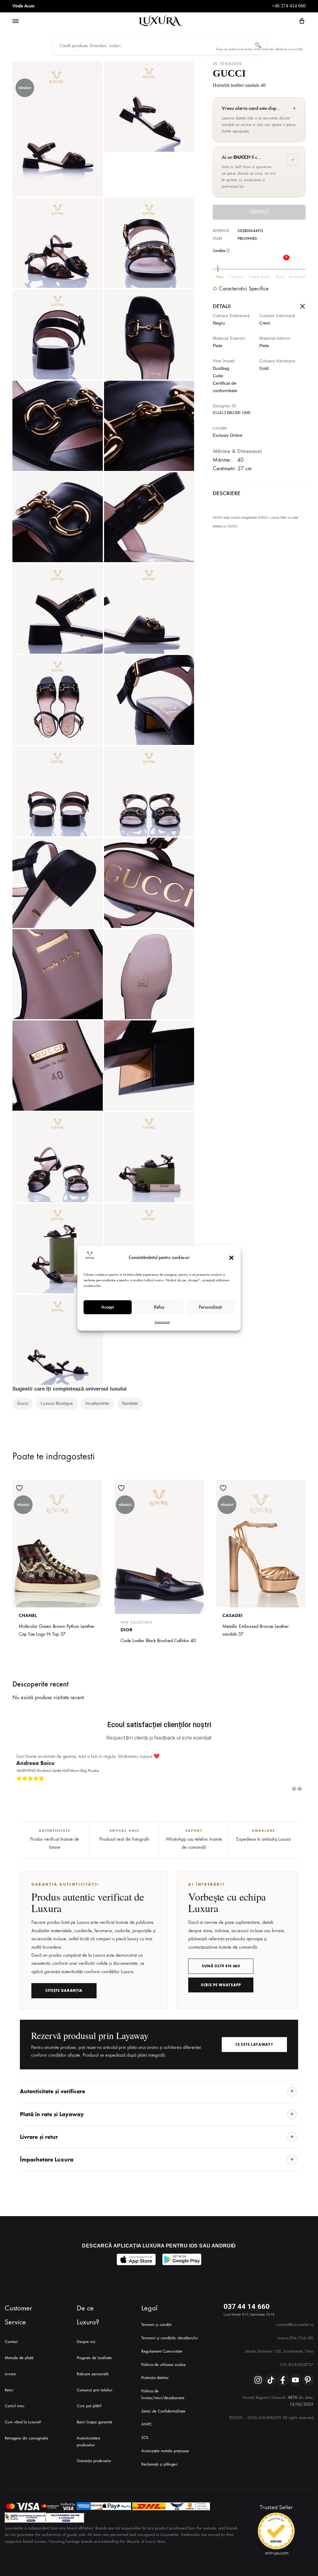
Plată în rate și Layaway (52, 2114)
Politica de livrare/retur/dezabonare (163, 2394)
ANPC (147, 2424)
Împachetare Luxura (47, 2160)
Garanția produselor (94, 2461)
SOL (145, 2437)
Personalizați (210, 1307)
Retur (9, 2390)
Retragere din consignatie (26, 2438)
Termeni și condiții (157, 2325)
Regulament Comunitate (162, 2351)
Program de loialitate (94, 2358)
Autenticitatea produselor (88, 2442)
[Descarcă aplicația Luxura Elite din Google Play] (182, 2259)
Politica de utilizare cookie (164, 2365)
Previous (294, 1789)
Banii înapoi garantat (94, 2422)
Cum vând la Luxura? (23, 2422)
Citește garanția (64, 1991)
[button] (231, 1258)
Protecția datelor (155, 2378)
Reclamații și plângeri (159, 2464)
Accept (108, 1307)
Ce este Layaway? (254, 2045)
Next (300, 1789)
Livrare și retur (39, 2137)
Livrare (10, 2374)
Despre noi (86, 2342)
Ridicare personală (93, 2374)
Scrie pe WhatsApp (221, 1985)
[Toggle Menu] (16, 21)
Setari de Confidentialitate (163, 2411)
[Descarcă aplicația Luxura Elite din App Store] (136, 2259)
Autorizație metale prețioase (165, 2451)
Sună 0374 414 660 (221, 1966)
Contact (11, 2342)
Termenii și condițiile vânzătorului (170, 2338)
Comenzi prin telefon (95, 2390)
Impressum (162, 1322)
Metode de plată (19, 2358)
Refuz (159, 1307)
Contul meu (15, 2406)
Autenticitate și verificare (52, 2091)
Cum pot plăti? (89, 2406)
